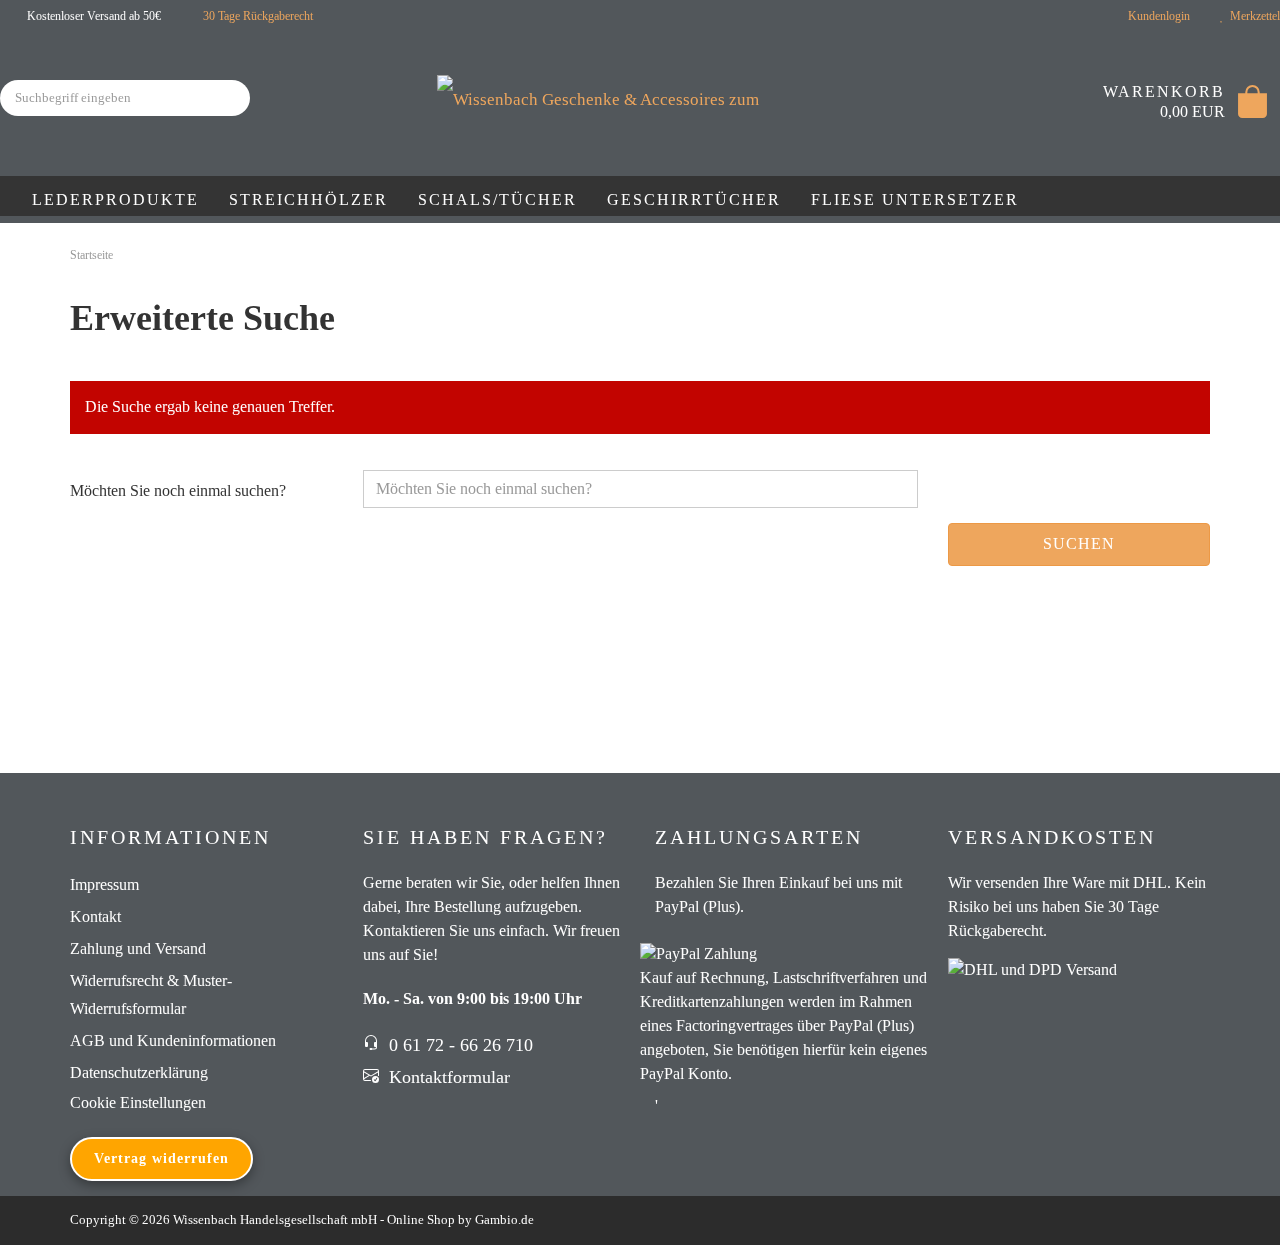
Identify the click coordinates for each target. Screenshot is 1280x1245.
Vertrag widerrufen (161, 1158)
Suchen (1079, 543)
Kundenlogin (1156, 16)
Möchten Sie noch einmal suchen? (178, 490)
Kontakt (95, 916)
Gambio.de (504, 1219)
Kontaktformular (447, 1077)
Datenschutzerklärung (139, 1072)
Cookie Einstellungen (138, 1102)
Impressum (104, 884)
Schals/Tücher (497, 199)
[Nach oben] (1225, 1215)
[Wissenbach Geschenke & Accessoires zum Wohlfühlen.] (640, 77)
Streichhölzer (308, 199)
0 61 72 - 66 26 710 (458, 1045)
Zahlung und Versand (138, 948)
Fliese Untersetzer (915, 199)
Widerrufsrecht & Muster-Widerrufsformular (151, 994)
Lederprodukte (115, 199)
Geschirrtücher (694, 199)
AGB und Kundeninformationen (173, 1040)
